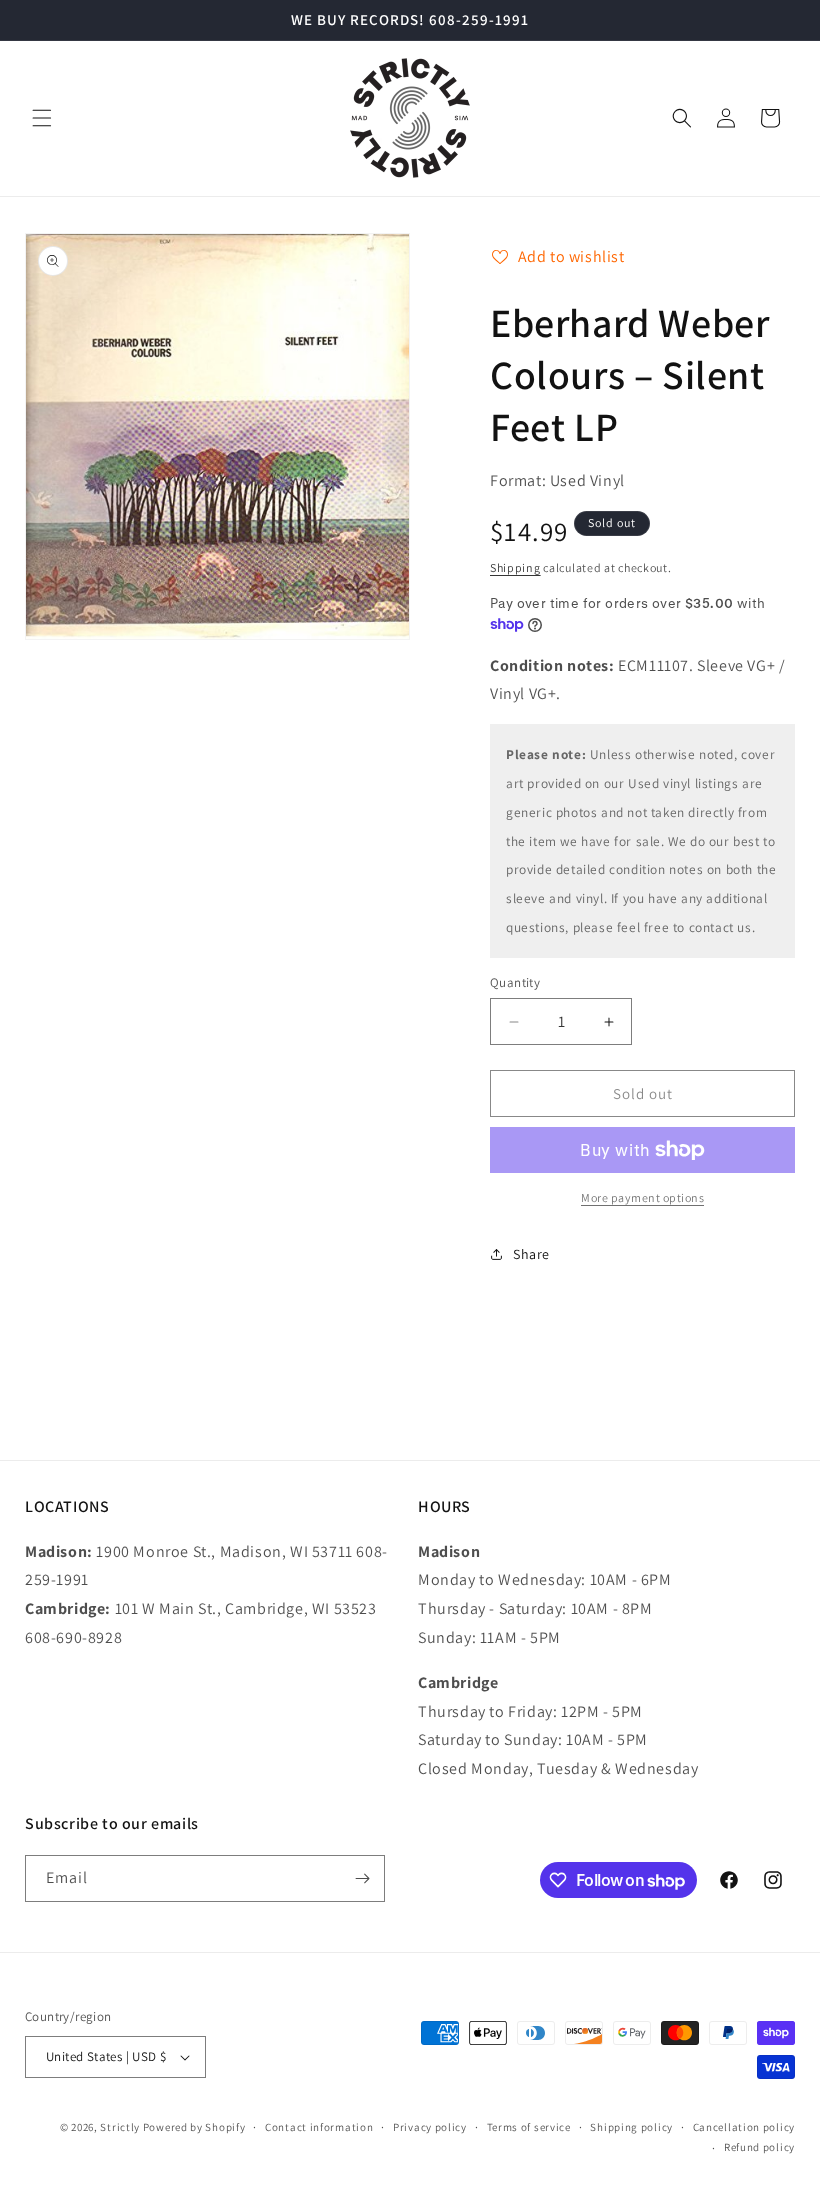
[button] (42, 118)
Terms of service (529, 2127)
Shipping (515, 567)
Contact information (319, 2127)
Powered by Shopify (194, 2127)
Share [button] (531, 1254)
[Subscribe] (362, 1878)
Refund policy (759, 2147)
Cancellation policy (744, 2127)
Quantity (515, 982)
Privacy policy (430, 2127)
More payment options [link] (642, 1197)
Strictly (120, 2127)
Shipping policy (631, 2127)
